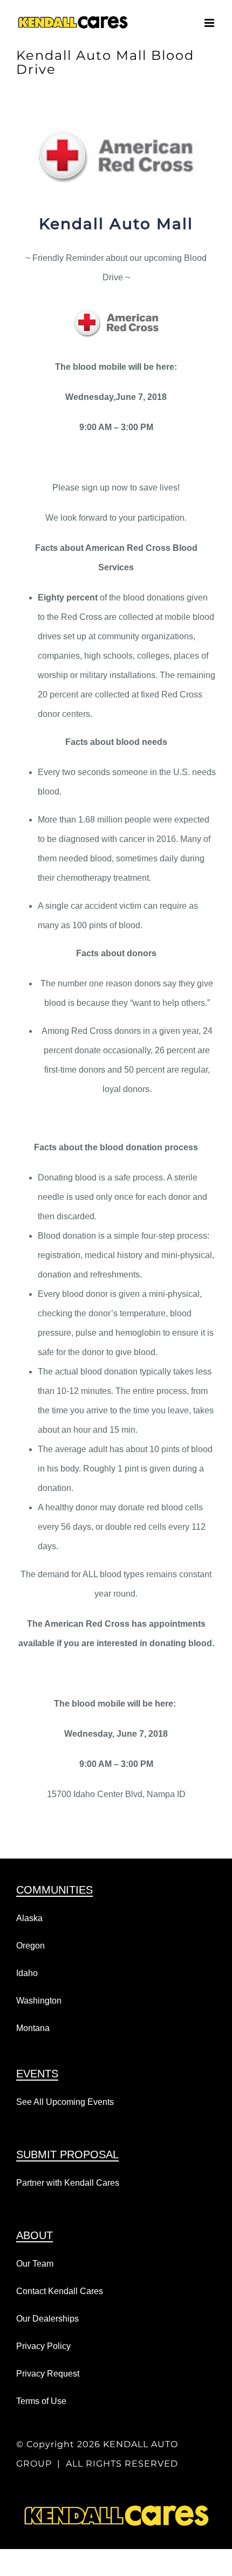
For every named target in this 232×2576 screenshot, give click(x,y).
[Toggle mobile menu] (210, 23)
